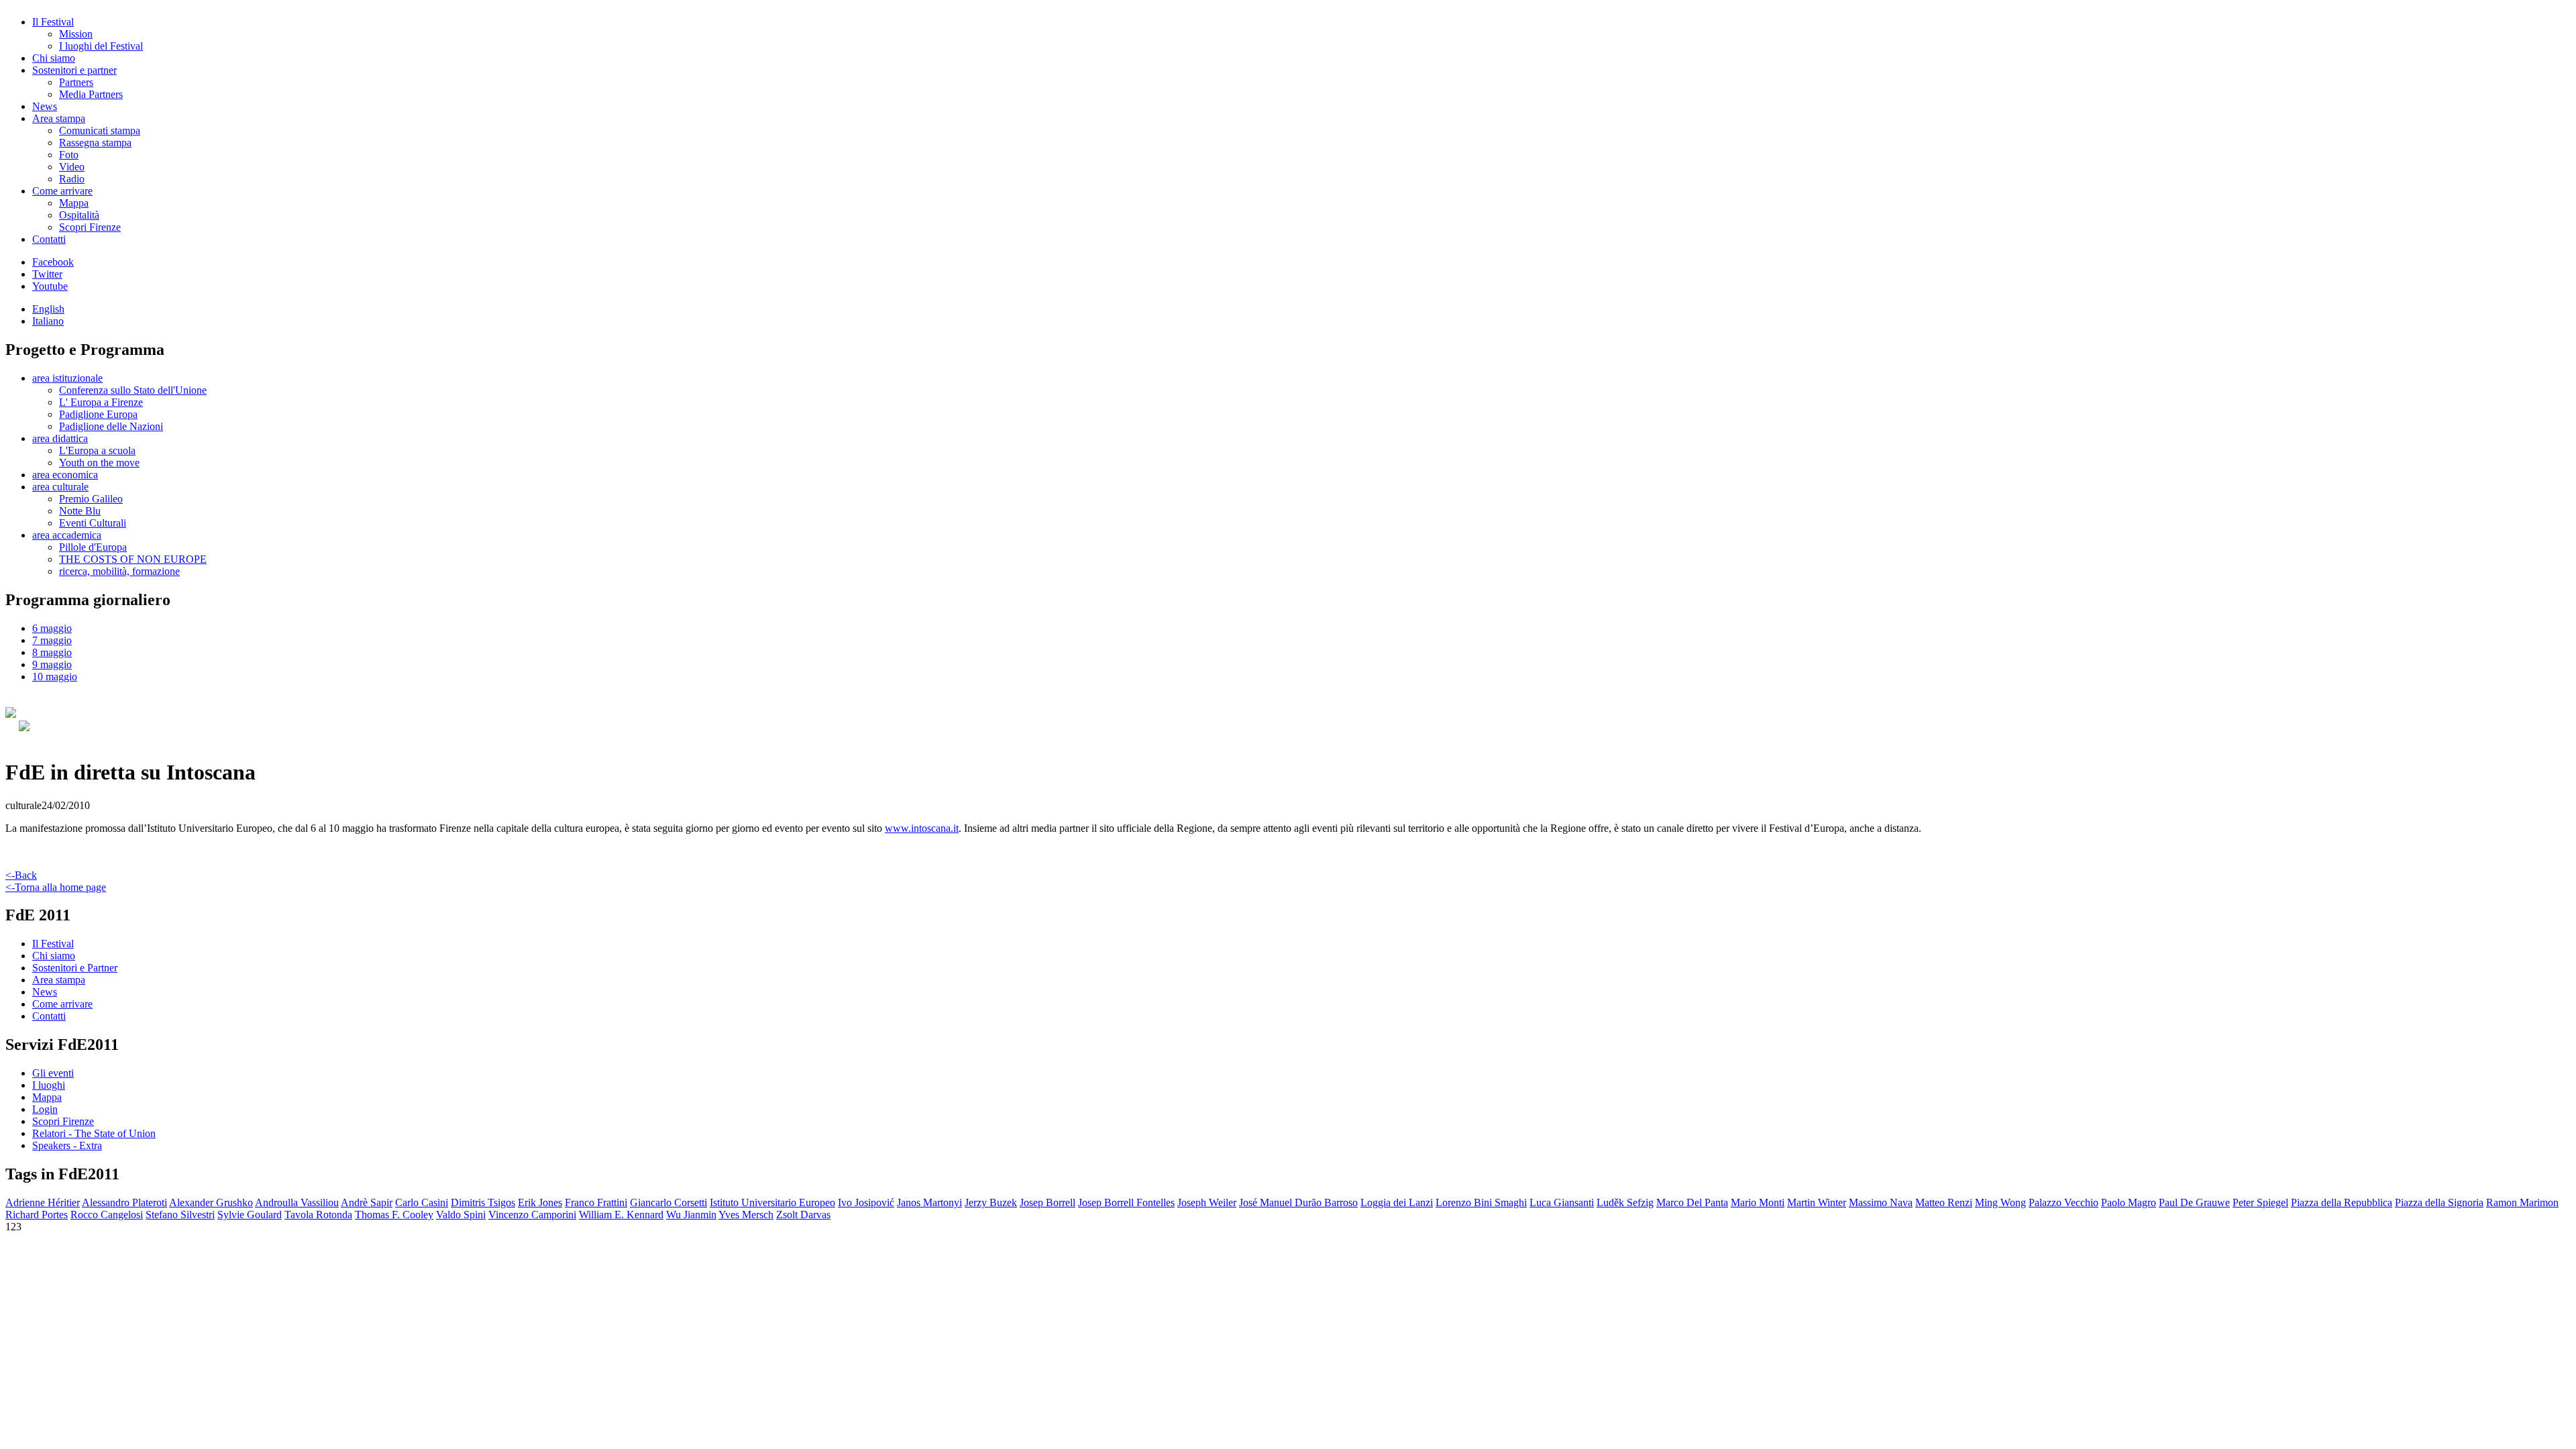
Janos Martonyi (929, 1202)
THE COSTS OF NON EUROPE (133, 559)
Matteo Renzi (1944, 1202)
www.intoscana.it (922, 828)
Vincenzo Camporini (532, 1215)
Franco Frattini (596, 1202)
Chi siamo (54, 58)
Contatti (49, 239)
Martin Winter (1817, 1202)
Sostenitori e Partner (75, 968)
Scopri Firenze (90, 227)
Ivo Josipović (866, 1202)
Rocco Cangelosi (107, 1215)
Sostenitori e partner (74, 70)
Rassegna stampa (95, 143)
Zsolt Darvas (803, 1215)
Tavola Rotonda (318, 1215)
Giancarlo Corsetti (668, 1202)
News (45, 106)
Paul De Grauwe (2194, 1202)
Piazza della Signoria (2439, 1202)
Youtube (50, 286)
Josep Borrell (1048, 1202)
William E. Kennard (621, 1215)
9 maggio (52, 664)
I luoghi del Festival (101, 46)
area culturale (60, 487)
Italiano (48, 321)
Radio (72, 179)
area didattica (60, 438)
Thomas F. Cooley (394, 1215)
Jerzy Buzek (991, 1202)
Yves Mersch (746, 1215)
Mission (76, 34)
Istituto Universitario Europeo (772, 1202)
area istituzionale (67, 378)
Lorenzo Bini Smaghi (1481, 1202)
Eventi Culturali (93, 523)
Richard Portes (37, 1215)
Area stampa (59, 118)
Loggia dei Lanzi (1397, 1202)
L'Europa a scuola (97, 450)
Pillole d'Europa (93, 547)
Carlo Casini (422, 1202)
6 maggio (52, 628)
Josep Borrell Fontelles (1126, 1202)
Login (45, 1109)
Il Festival (53, 22)
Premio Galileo (91, 499)
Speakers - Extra (67, 1145)
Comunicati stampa (100, 130)
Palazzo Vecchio (2063, 1202)
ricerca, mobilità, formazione (119, 571)
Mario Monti (1758, 1202)
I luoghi (49, 1085)
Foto (69, 155)
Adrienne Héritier (43, 1202)
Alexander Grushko (211, 1202)
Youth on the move (99, 463)
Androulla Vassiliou (297, 1202)
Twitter (47, 274)
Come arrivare (62, 191)
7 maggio (52, 640)
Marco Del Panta (1692, 1202)
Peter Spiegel (2260, 1202)
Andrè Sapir (367, 1202)
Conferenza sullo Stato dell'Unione (133, 390)
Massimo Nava (1881, 1202)
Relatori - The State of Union (94, 1133)
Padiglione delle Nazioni (111, 426)
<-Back (21, 875)
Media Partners (91, 94)
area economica (65, 475)
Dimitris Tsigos (483, 1202)
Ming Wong (2000, 1202)
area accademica (67, 535)
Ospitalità (79, 215)
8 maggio (52, 652)
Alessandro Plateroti (124, 1202)
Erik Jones (540, 1202)
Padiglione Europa (98, 414)
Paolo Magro (2129, 1202)
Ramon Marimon (2522, 1202)
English (48, 309)
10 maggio (55, 677)
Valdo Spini (461, 1215)
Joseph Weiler (1207, 1202)
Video (72, 167)
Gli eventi (53, 1073)
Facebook (53, 262)
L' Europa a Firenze (101, 402)
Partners (76, 82)
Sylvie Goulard (250, 1215)
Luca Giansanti (1562, 1202)
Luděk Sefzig (1625, 1202)
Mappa (74, 203)
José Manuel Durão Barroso (1298, 1202)
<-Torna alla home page (56, 887)
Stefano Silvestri (180, 1215)
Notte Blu (80, 511)
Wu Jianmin (691, 1215)
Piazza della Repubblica (2342, 1202)
